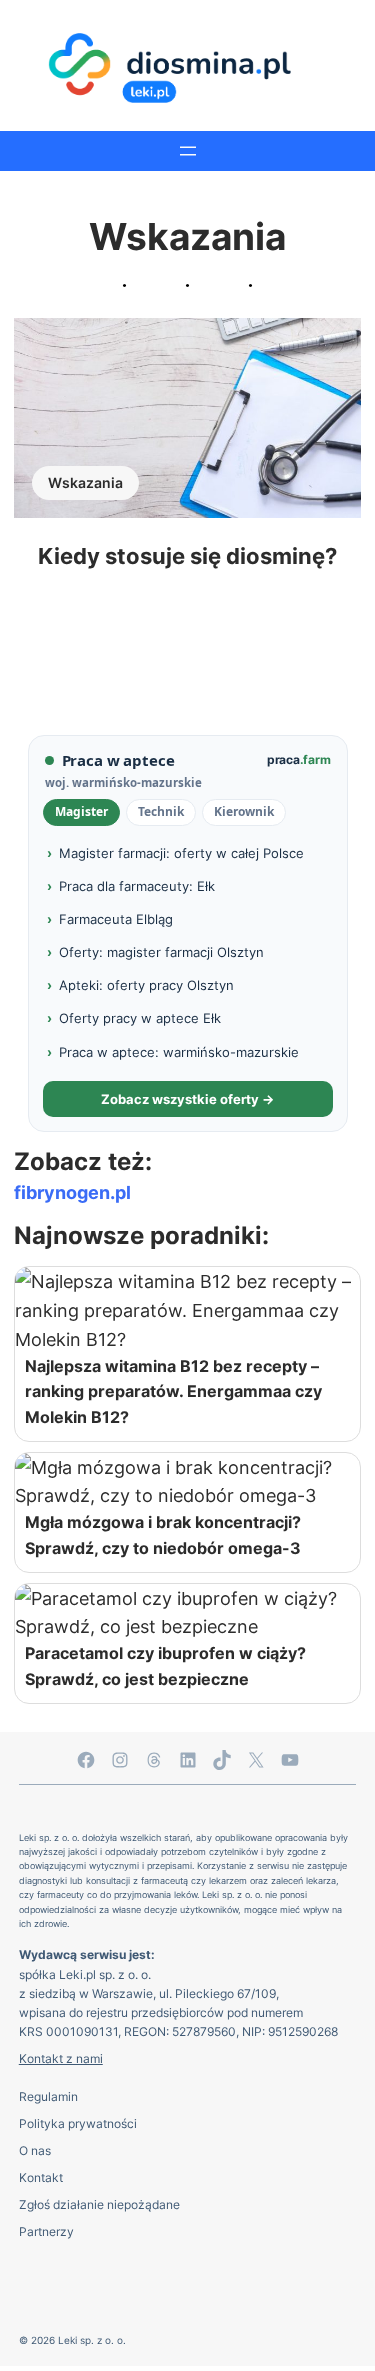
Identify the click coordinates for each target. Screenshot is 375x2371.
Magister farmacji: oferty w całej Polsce (181, 853)
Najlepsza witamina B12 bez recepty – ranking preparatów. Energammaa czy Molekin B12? (173, 1391)
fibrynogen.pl (72, 1192)
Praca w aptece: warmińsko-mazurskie (179, 1052)
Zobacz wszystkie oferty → (187, 1099)
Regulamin (48, 2096)
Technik (161, 811)
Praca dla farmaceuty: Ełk (137, 886)
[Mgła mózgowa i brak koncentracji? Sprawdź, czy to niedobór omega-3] (187, 1482)
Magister (81, 811)
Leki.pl (77, 1974)
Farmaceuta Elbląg (116, 919)
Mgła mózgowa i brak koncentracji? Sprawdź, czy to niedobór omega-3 (163, 1535)
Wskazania (85, 482)
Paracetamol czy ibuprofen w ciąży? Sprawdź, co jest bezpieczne (165, 1666)
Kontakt (41, 2177)
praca (299, 759)
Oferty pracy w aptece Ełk (140, 1018)
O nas (35, 2150)
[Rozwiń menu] (188, 151)
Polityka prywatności (78, 2123)
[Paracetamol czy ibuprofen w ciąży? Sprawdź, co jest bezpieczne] (187, 1613)
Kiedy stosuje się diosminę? (187, 556)
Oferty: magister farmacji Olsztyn (161, 952)
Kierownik (244, 811)
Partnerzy (46, 2231)
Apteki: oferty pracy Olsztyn (146, 985)
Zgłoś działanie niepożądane (99, 2204)
